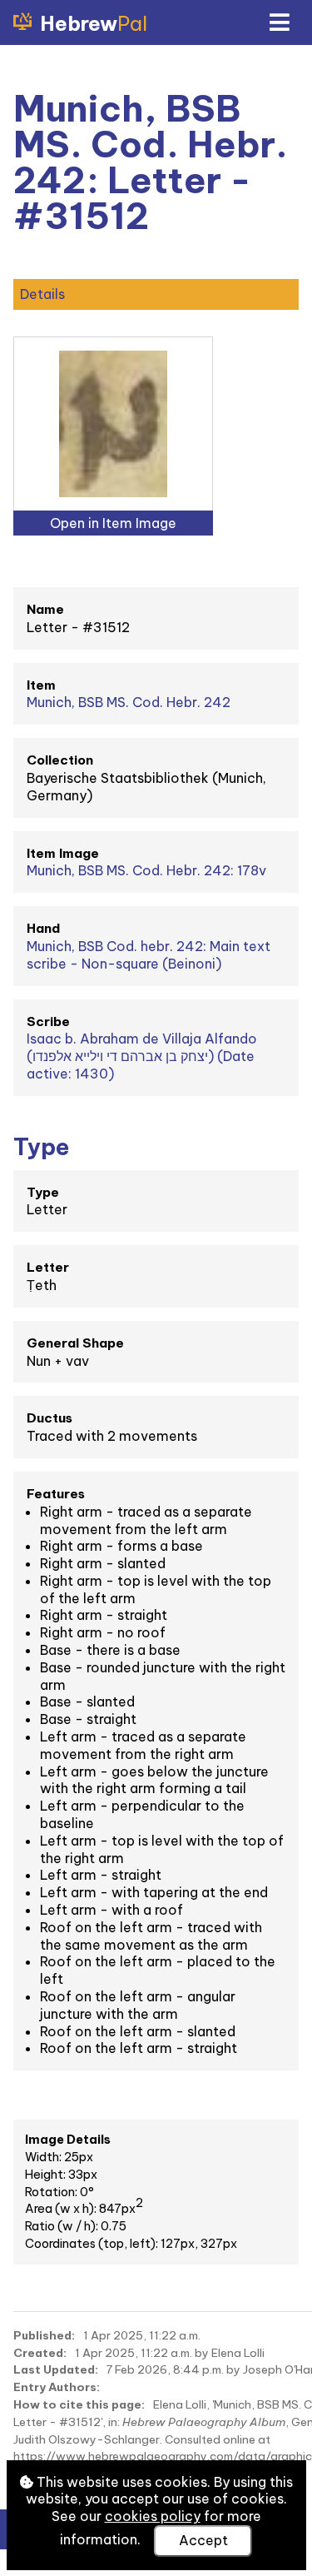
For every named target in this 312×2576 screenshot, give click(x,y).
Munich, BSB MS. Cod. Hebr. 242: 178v (146, 870)
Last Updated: (56, 2369)
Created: (40, 2353)
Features (56, 1494)
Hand (43, 928)
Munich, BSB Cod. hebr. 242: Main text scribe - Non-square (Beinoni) (149, 955)
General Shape (75, 1343)
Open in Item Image (113, 523)
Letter (48, 1267)
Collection (60, 760)
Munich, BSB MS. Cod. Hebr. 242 (129, 702)
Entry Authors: (57, 2387)
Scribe (48, 1021)
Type (43, 1192)
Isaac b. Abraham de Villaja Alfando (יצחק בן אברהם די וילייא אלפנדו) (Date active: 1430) (142, 1056)
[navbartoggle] (279, 22)
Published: (44, 2335)
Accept (203, 2540)
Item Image (63, 853)
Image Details (68, 2140)
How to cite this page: (79, 2404)
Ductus (50, 1418)
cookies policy (153, 2516)
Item (41, 685)
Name (45, 609)
